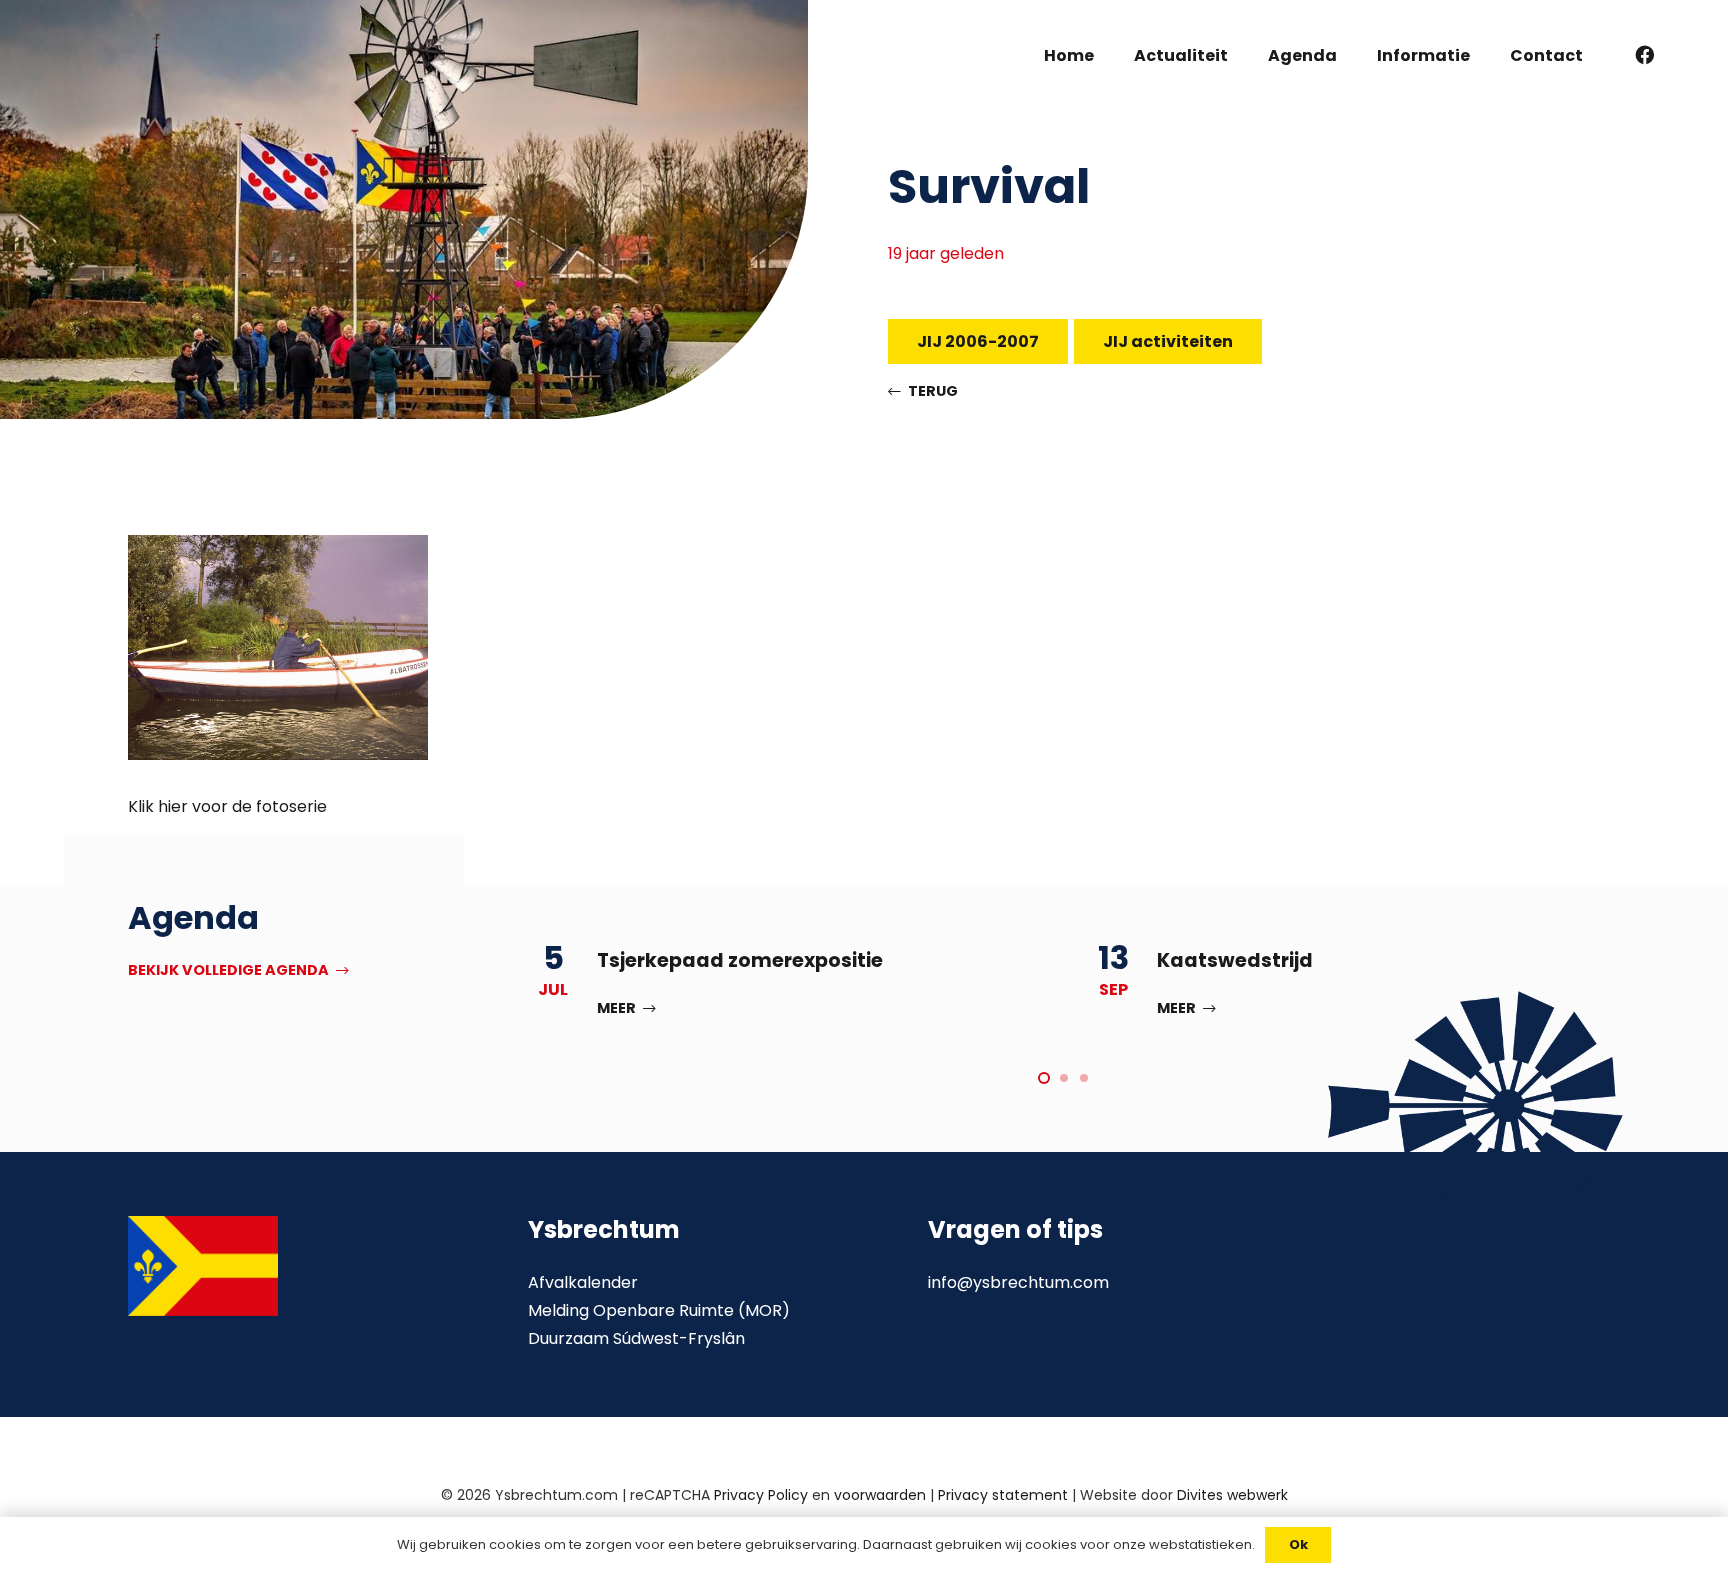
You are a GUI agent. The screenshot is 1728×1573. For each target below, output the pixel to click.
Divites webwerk (1232, 1495)
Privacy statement (1003, 1495)
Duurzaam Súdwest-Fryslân (636, 1338)
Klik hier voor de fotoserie (227, 806)
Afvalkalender (583, 1282)
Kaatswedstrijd (1235, 960)
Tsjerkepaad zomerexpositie (740, 960)
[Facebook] (1645, 55)
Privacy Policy (761, 1495)
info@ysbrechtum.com (1018, 1282)
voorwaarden (880, 1495)
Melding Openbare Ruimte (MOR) (659, 1310)
